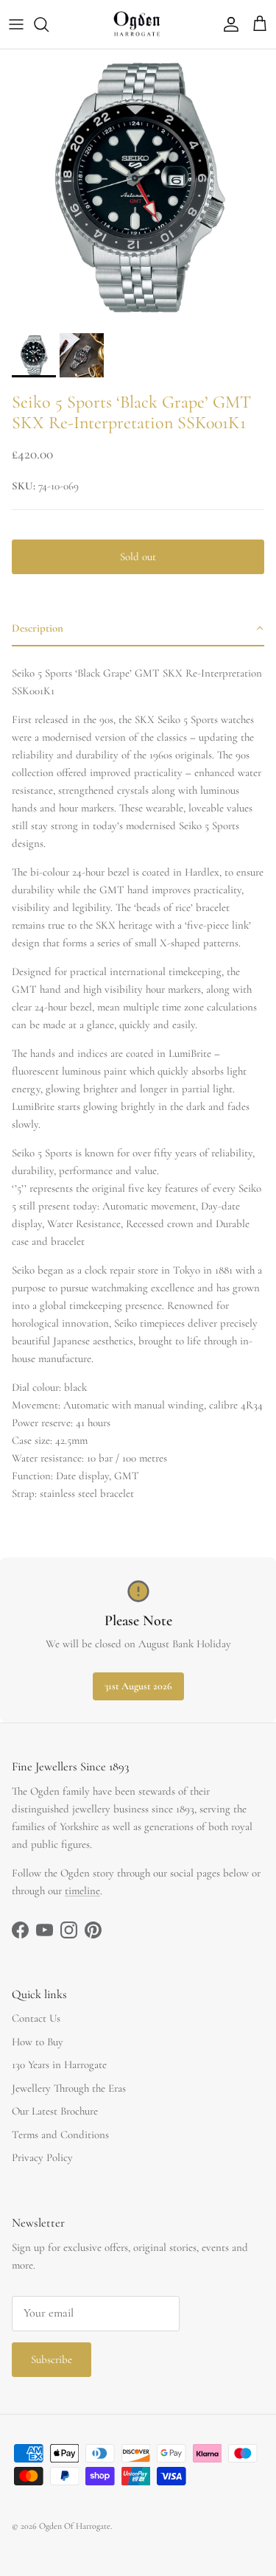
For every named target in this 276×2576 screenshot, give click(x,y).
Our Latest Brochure (55, 2111)
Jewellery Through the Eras (69, 2088)
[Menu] (16, 24)
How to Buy (38, 2042)
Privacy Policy (42, 2157)
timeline (82, 1891)
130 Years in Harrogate (59, 2064)
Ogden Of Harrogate (75, 2526)
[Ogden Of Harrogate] (138, 24)
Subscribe (52, 2359)
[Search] (49, 24)
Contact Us (36, 2018)
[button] (138, 629)
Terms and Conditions (60, 2135)
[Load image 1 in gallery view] (138, 188)
